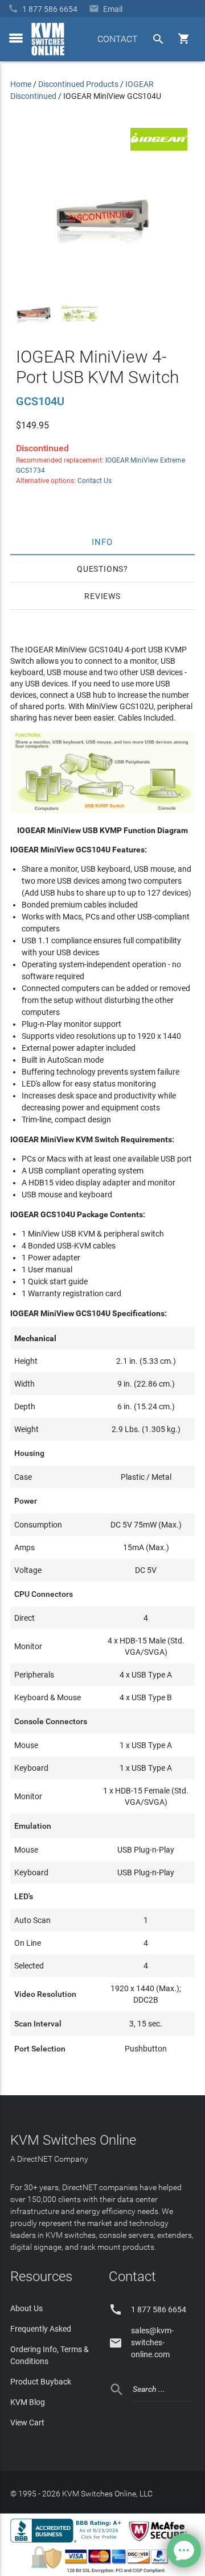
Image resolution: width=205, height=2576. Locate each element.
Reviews (102, 596)
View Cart (27, 2423)
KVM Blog (28, 2402)
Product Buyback (41, 2382)
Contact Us (95, 481)
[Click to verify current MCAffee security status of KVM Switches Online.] (160, 2542)
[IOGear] (159, 148)
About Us (26, 2308)
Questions (100, 569)
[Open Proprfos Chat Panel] (184, 2550)
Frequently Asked (41, 2329)
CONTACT (118, 39)
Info (103, 542)
